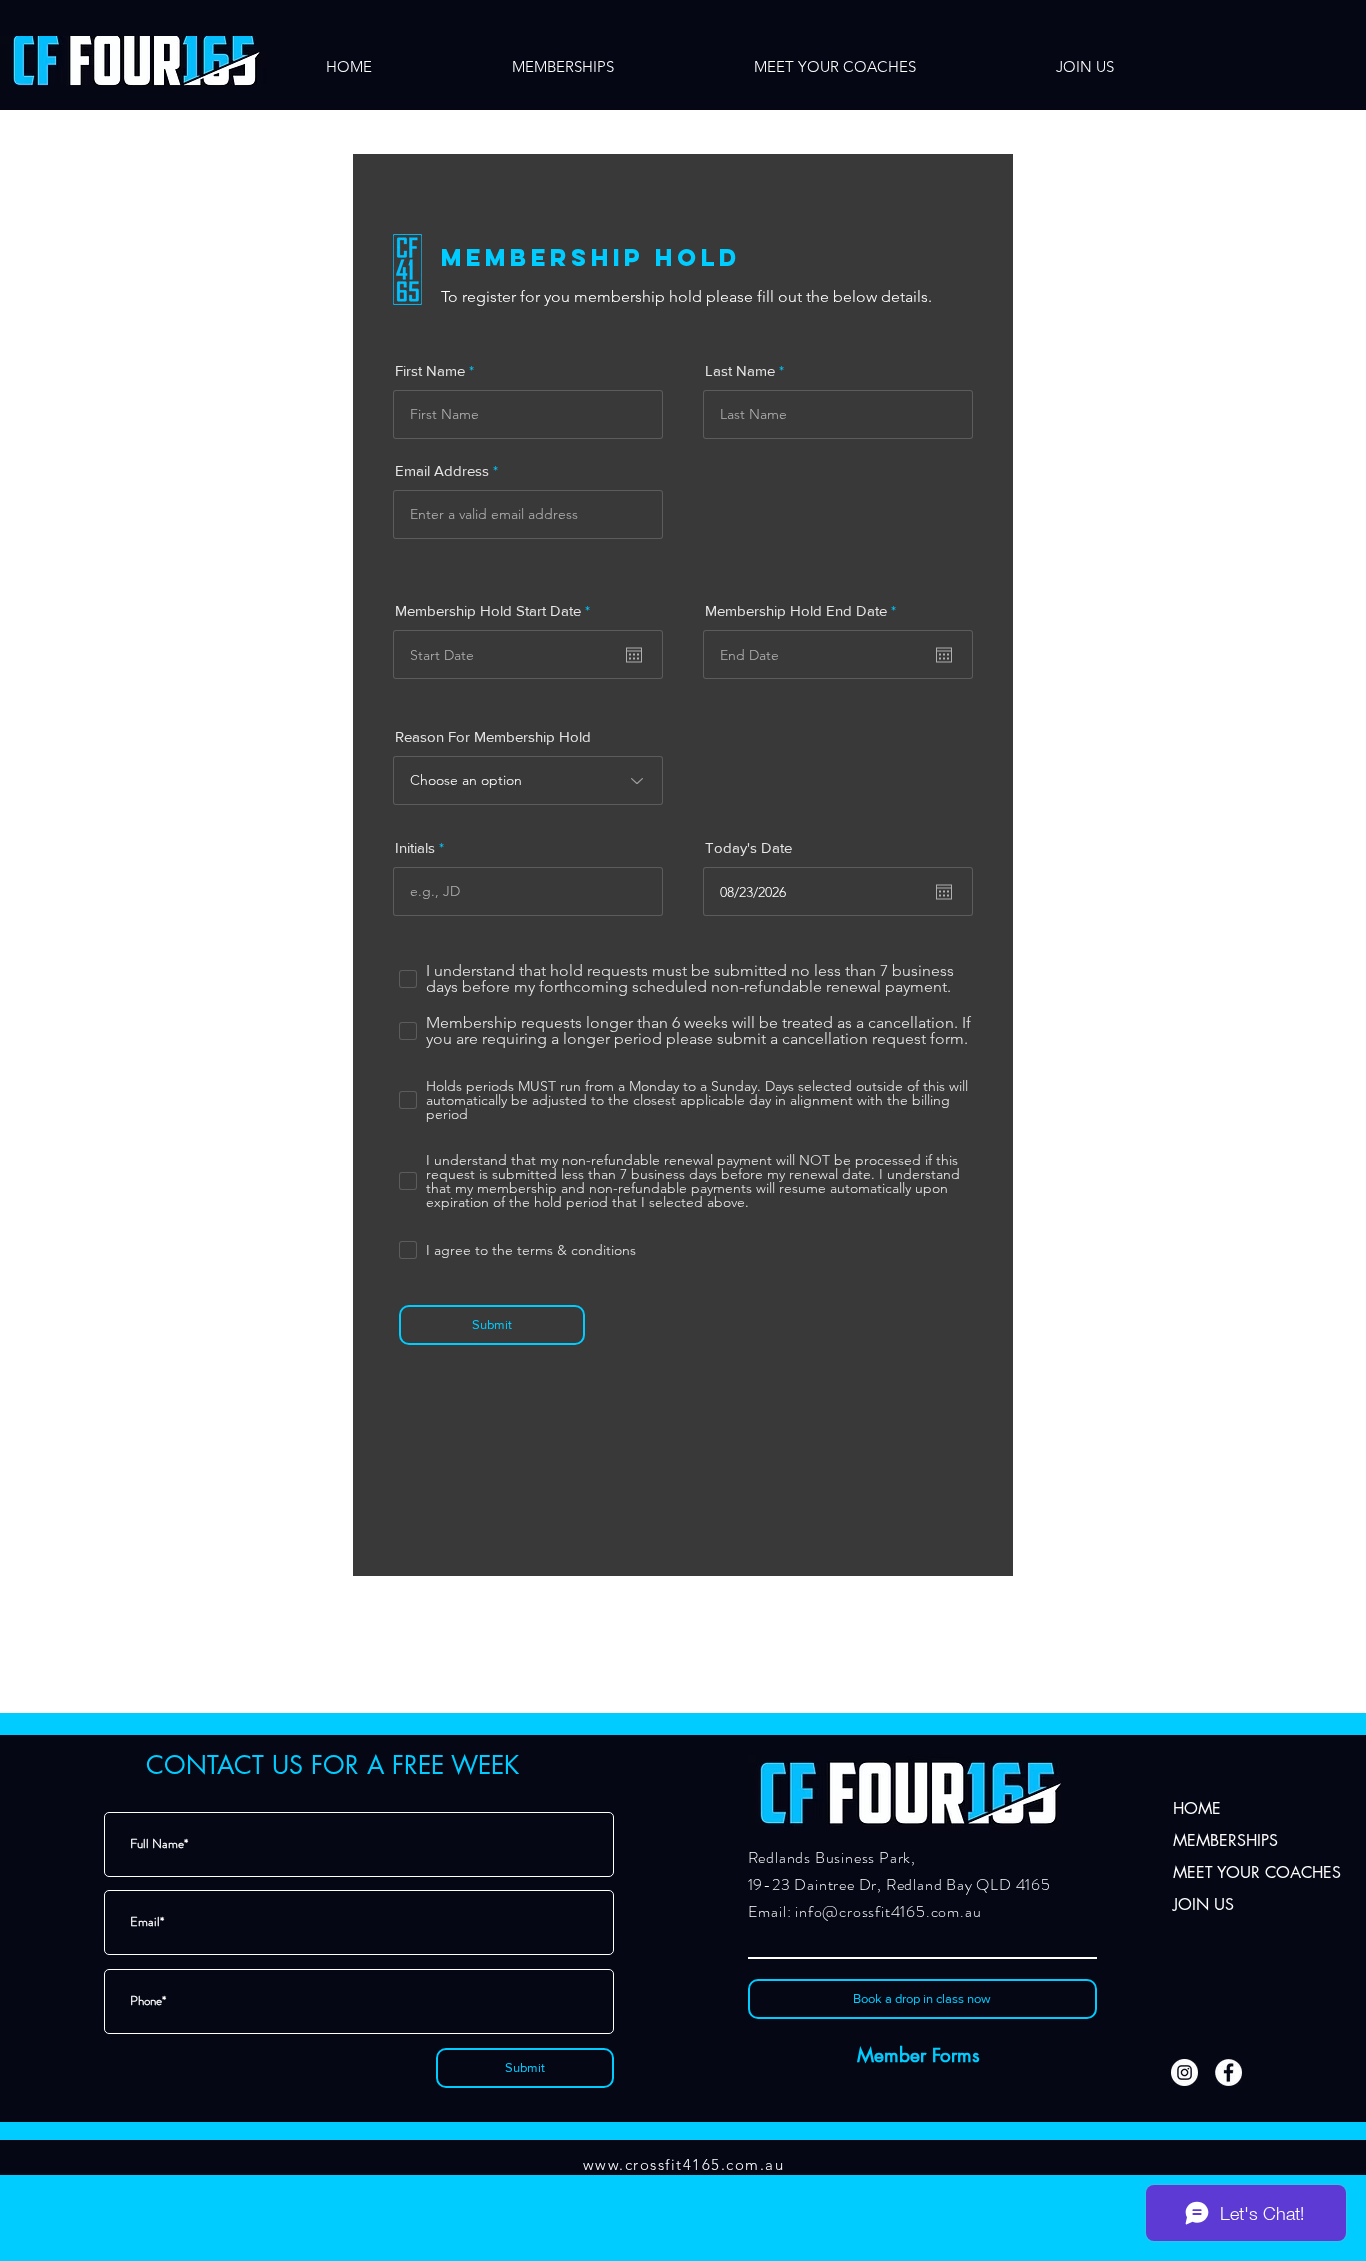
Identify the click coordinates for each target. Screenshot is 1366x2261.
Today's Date (748, 847)
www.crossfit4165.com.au (684, 2164)
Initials (415, 847)
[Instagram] (1184, 2072)
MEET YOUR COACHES (1240, 1872)
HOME (1197, 1808)
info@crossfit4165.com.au (888, 1911)
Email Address (442, 470)
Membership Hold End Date (804, 610)
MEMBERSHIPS (1225, 1840)
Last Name (740, 370)
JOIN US (1203, 1904)
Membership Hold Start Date (496, 610)
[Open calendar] (634, 655)
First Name (430, 370)
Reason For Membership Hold (493, 736)
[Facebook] (1228, 2072)
